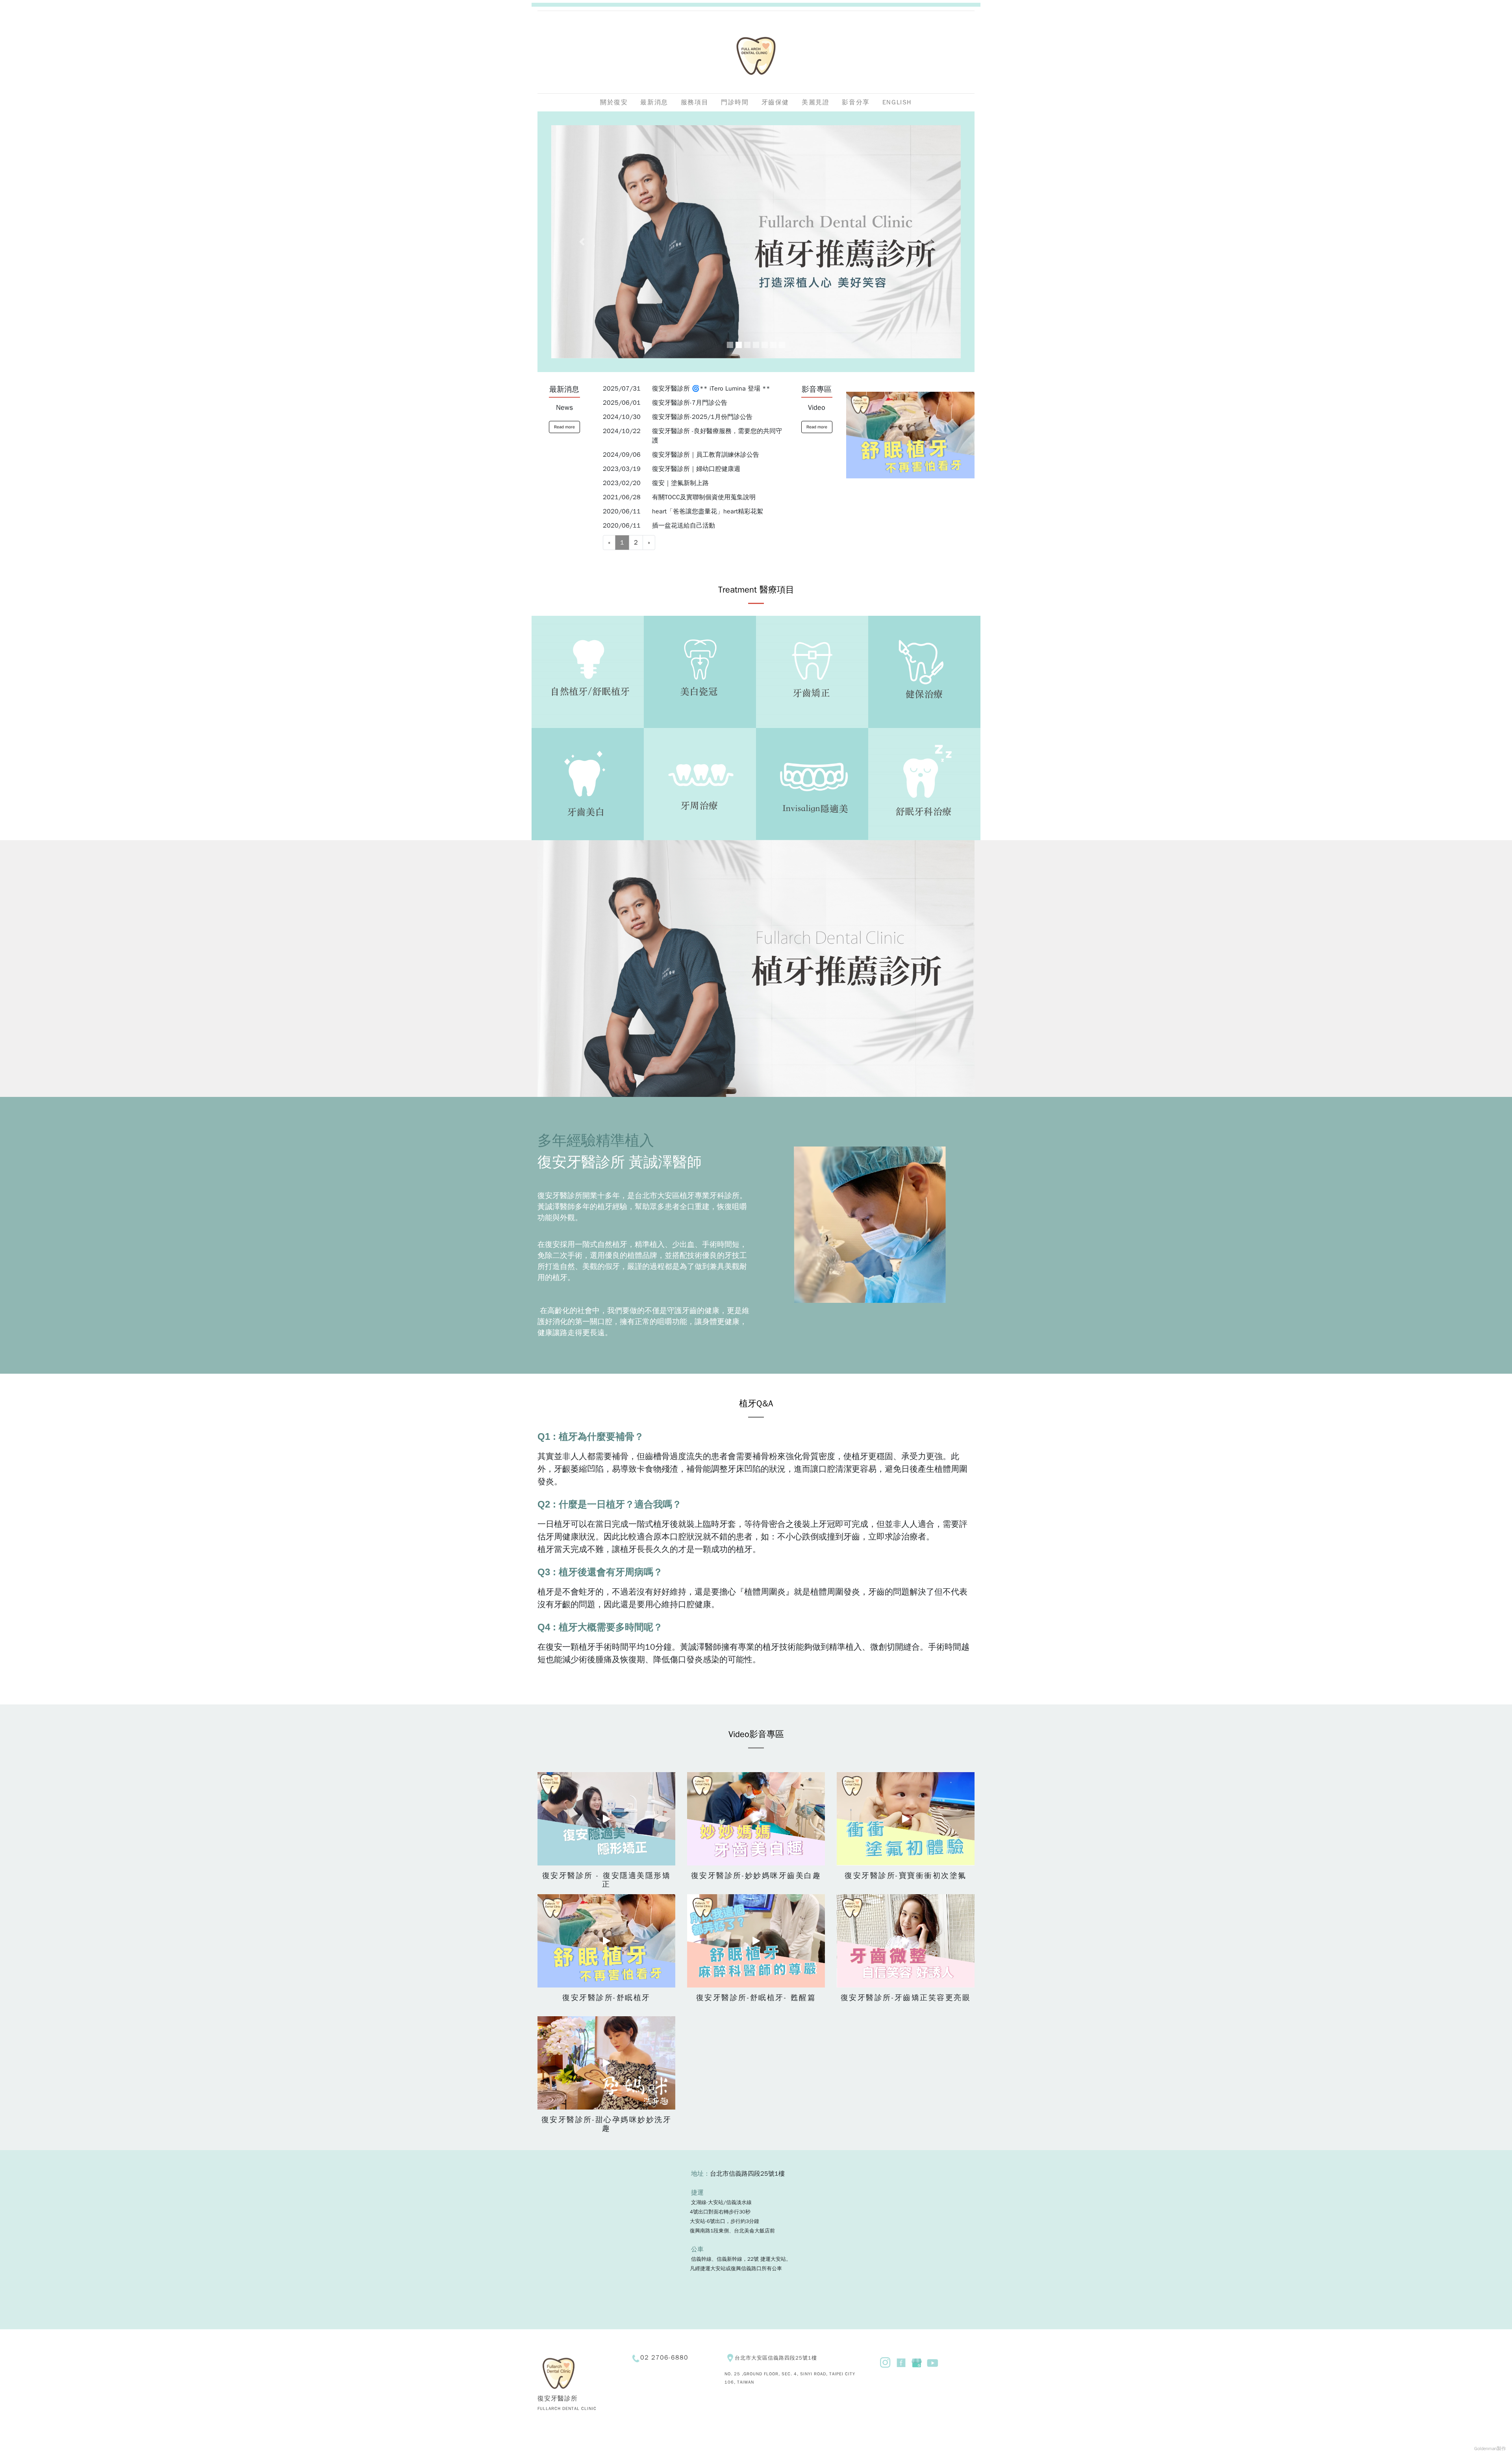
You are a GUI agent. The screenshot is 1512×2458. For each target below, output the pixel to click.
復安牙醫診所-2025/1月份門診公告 (702, 417)
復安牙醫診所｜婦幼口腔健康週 (696, 469)
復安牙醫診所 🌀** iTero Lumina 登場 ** (711, 389)
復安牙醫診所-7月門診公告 (690, 403)
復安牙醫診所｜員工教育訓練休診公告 (706, 455)
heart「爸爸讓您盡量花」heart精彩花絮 (708, 511)
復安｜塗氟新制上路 (680, 483)
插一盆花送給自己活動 (684, 526)
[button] (582, 242)
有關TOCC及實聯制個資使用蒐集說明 (704, 497)
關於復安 (614, 102)
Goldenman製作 (1490, 2449)
